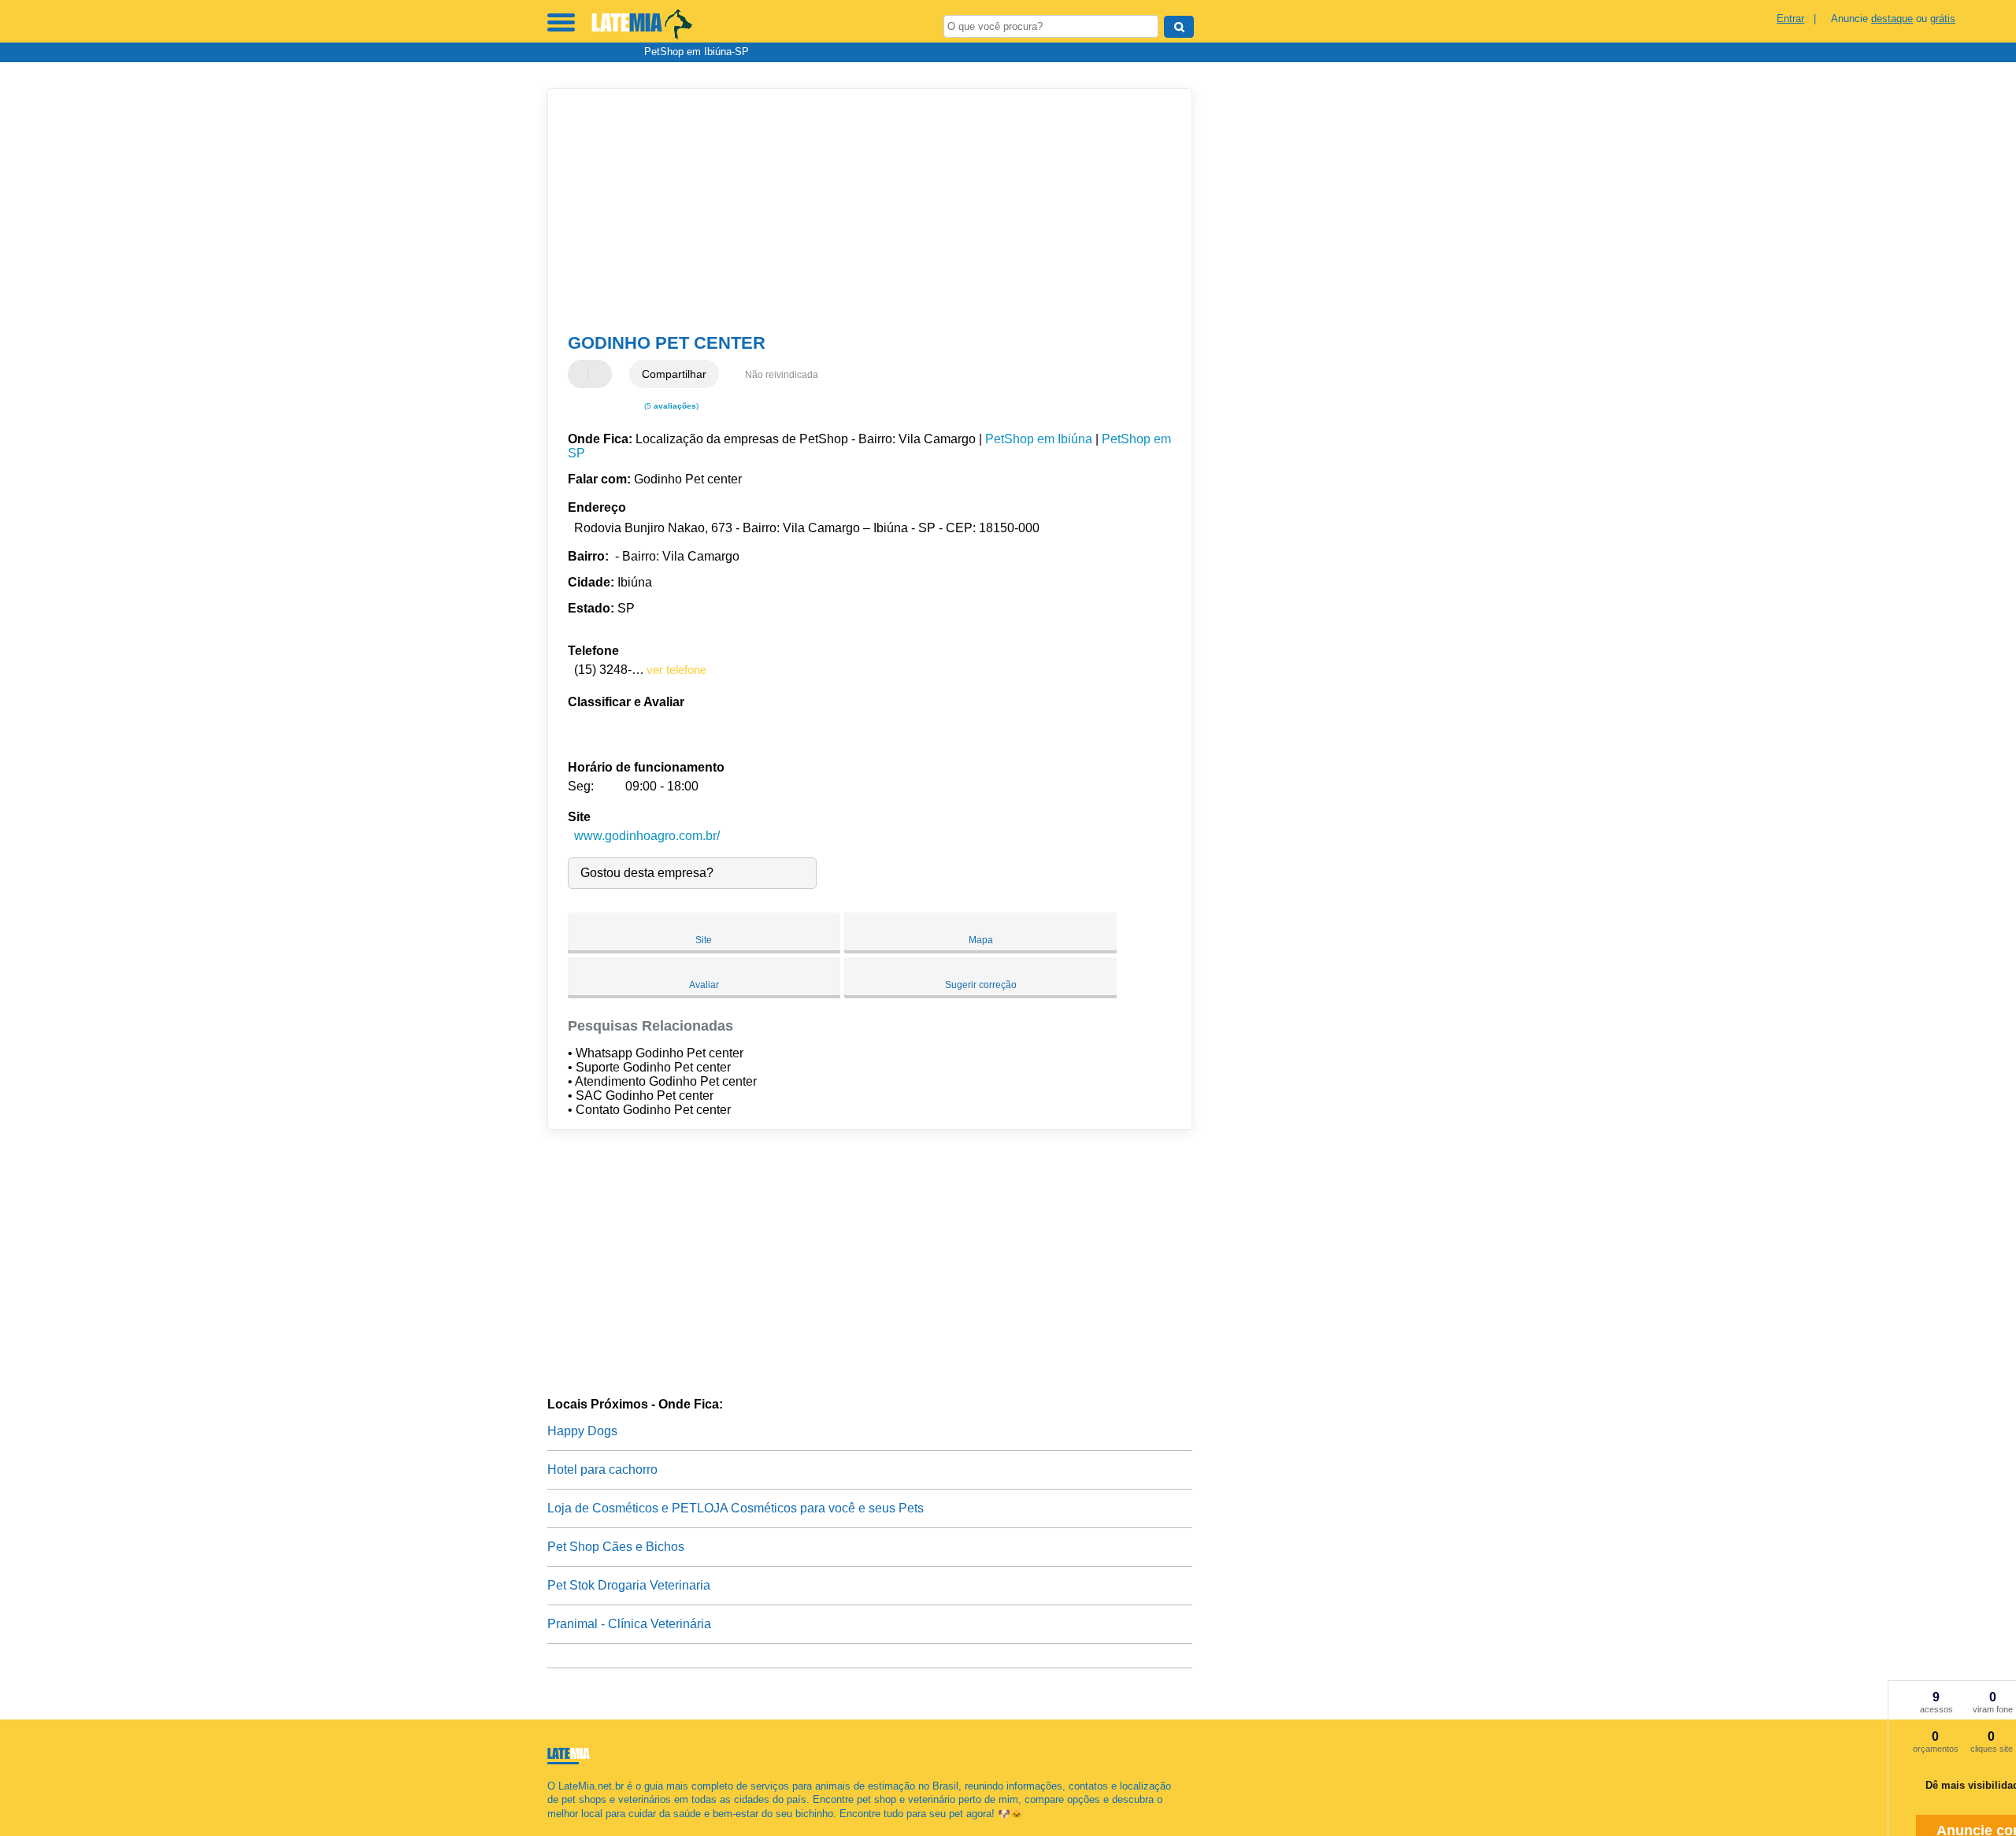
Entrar (1790, 19)
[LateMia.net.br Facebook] (551, 1827)
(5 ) (670, 406)
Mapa (981, 940)
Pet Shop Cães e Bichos (616, 1547)
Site (704, 940)
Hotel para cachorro (602, 1470)
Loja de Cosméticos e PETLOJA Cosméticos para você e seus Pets (736, 1508)
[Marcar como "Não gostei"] (602, 374)
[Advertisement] (862, 211)
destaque (1892, 19)
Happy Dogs (582, 1431)
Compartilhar (674, 374)
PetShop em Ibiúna (1039, 439)
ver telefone (676, 670)
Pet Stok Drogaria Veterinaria (629, 1585)
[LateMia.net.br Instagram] (565, 1827)
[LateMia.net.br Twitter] (558, 1827)
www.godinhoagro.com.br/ (647, 836)
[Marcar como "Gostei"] (582, 374)
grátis (1943, 19)
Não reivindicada (782, 375)
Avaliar (704, 985)
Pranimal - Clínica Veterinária (629, 1624)
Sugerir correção (981, 985)
